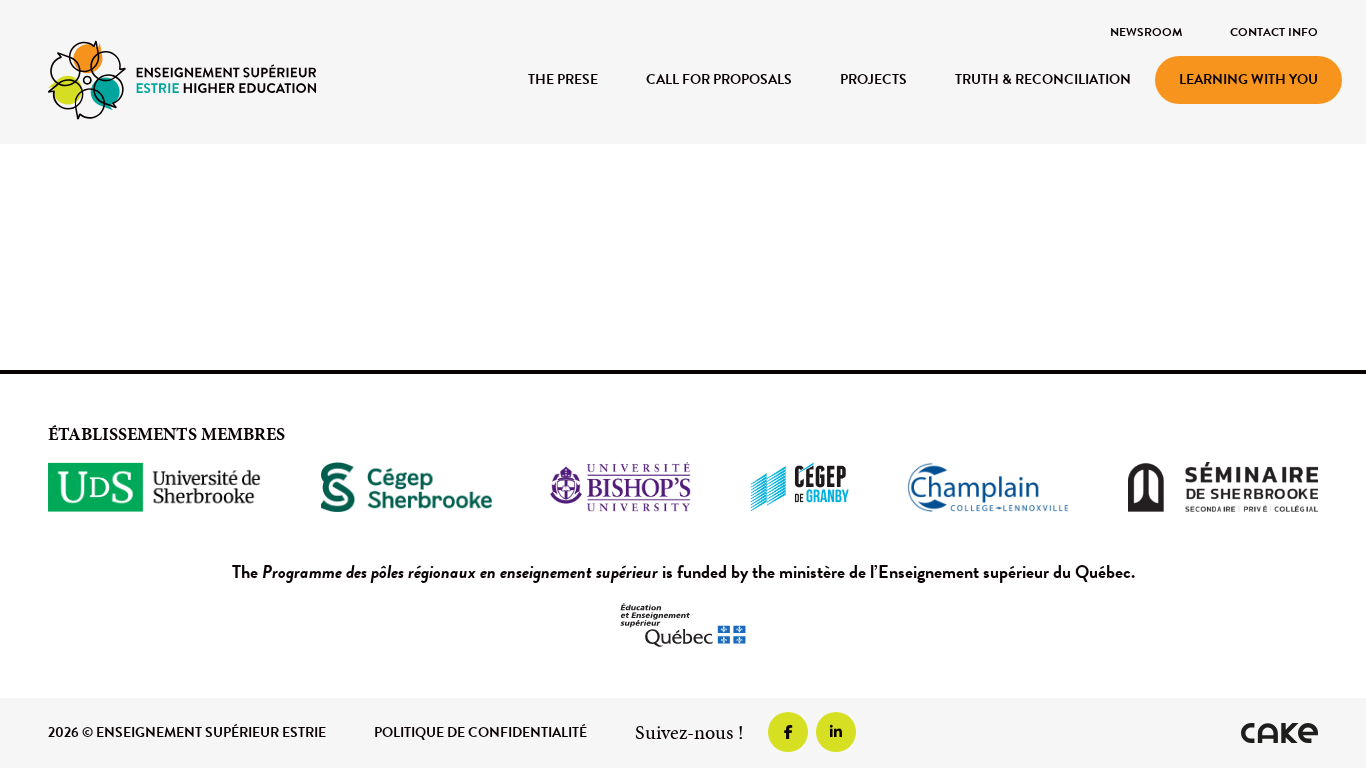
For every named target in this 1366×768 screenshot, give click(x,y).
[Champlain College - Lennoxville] (988, 487)
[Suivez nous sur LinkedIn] (836, 732)
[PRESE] (182, 78)
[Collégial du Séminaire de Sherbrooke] (1223, 487)
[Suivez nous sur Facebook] (788, 732)
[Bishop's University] (620, 487)
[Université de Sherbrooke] (155, 487)
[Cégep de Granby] (799, 487)
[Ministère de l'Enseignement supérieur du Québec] (683, 625)
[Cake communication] (1279, 733)
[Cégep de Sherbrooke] (406, 487)
